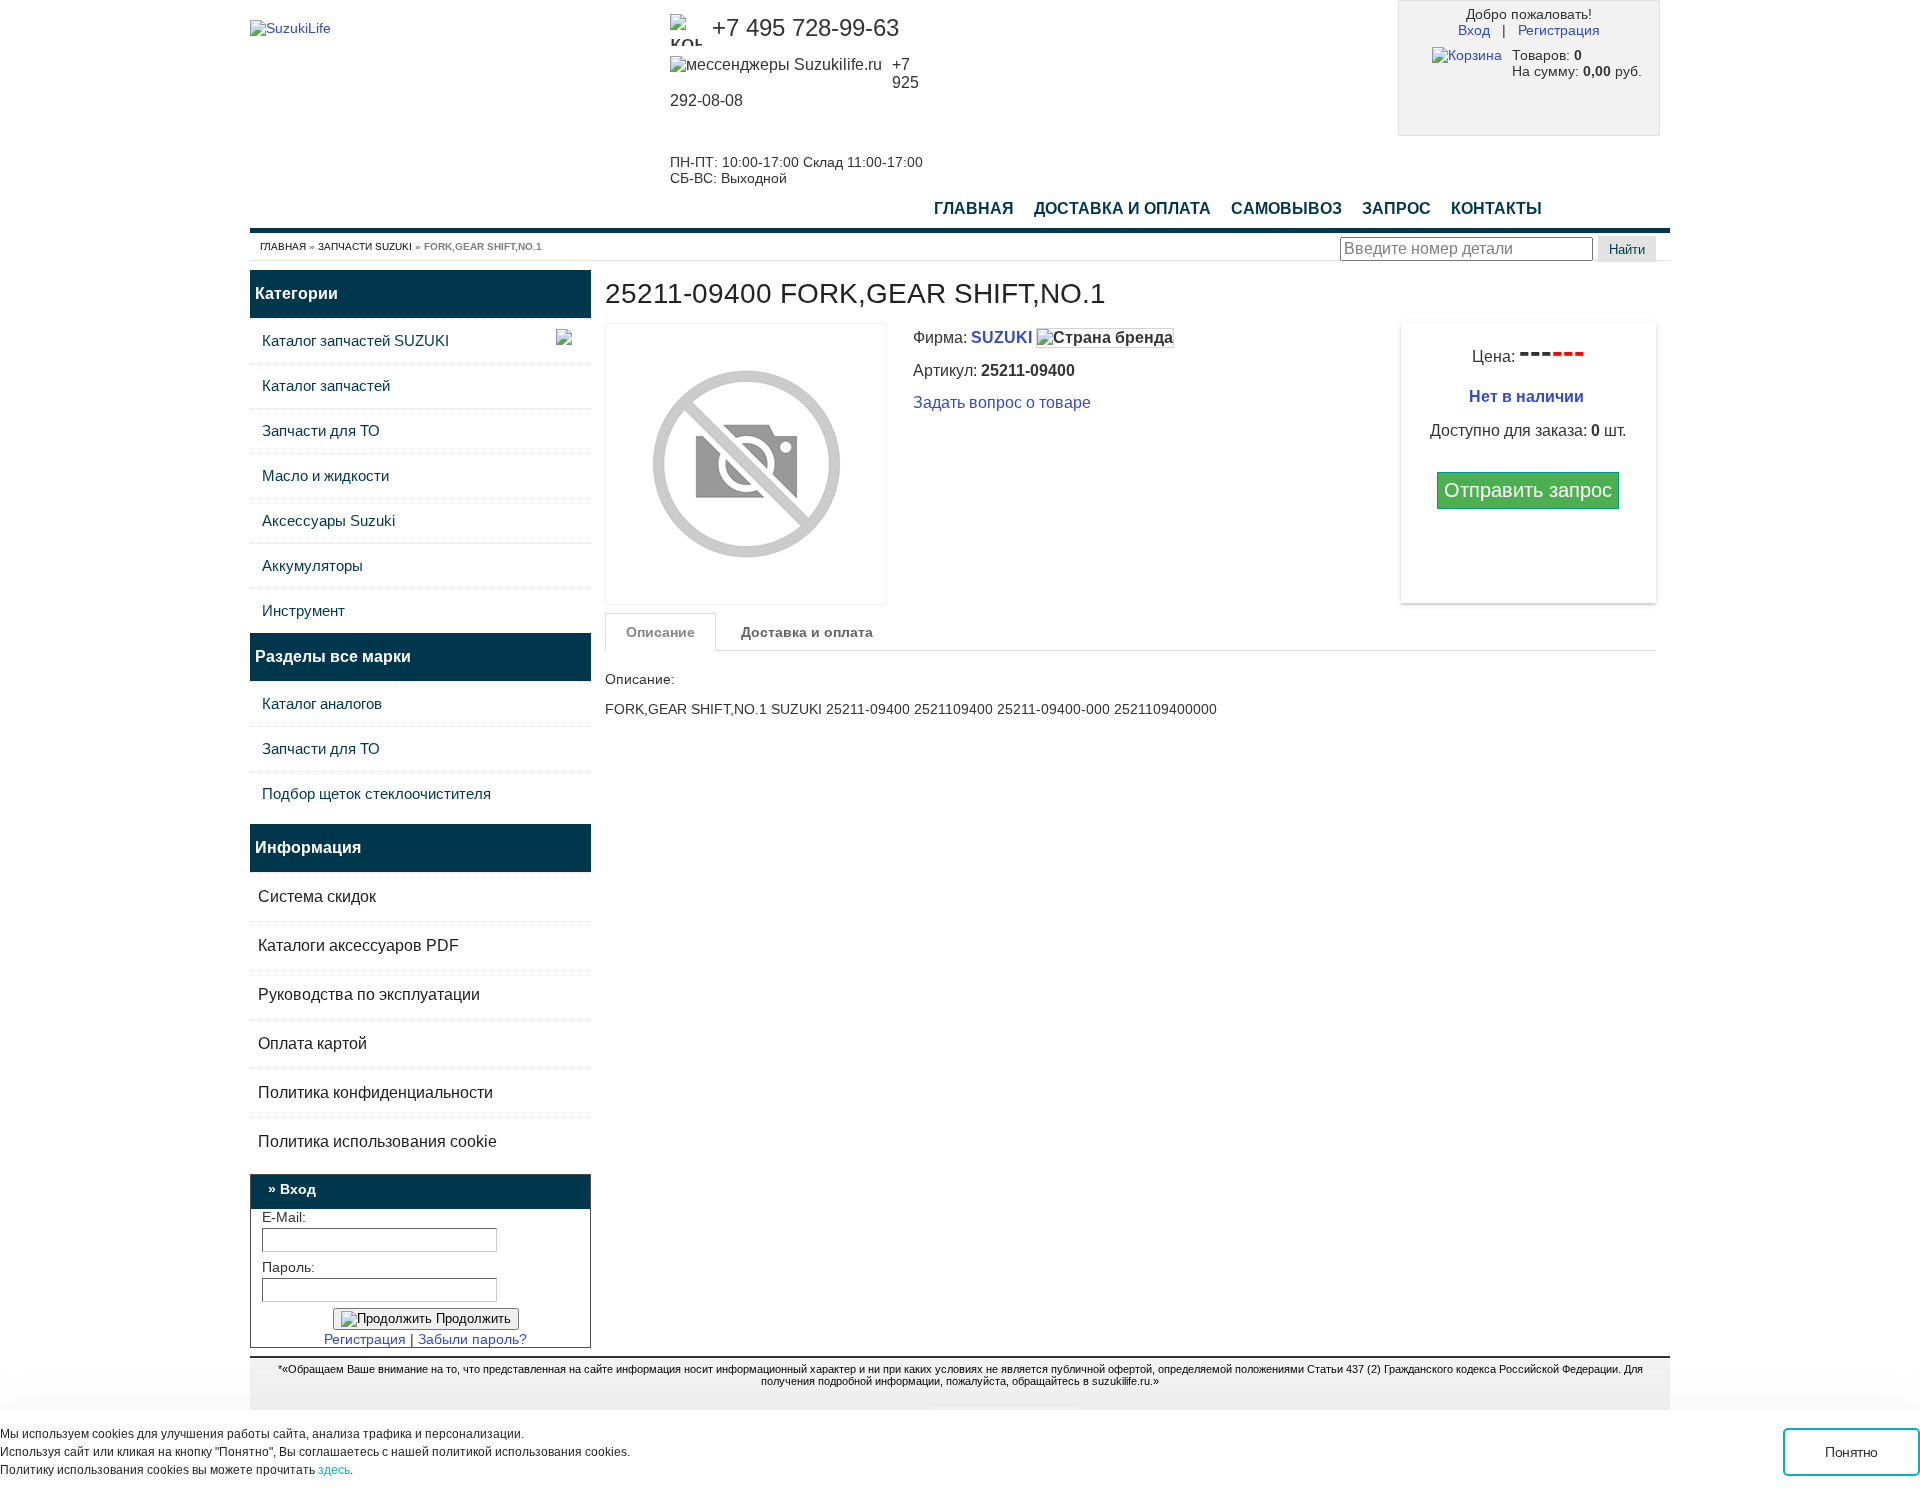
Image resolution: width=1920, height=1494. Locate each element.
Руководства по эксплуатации (369, 994)
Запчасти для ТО (321, 430)
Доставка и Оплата (1122, 208)
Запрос (1396, 208)
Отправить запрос (1528, 490)
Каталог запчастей (326, 385)
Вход (1474, 30)
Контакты (1496, 208)
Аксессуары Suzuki (328, 520)
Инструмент (303, 610)
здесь (334, 1470)
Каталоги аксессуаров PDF (358, 945)
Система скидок (317, 896)
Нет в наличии (1528, 396)
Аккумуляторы (312, 565)
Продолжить (471, 1318)
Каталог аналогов (322, 703)
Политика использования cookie (377, 1141)
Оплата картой (312, 1043)
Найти (1627, 249)
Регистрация (1559, 30)
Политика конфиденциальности (375, 1092)
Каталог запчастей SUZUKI (355, 340)
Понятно (1851, 1452)
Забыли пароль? (472, 1339)
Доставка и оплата (807, 632)
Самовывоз (1286, 208)
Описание (660, 632)
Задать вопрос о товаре (1002, 402)
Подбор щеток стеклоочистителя (376, 793)
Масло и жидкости (325, 475)
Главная (974, 208)
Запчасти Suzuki (365, 246)
